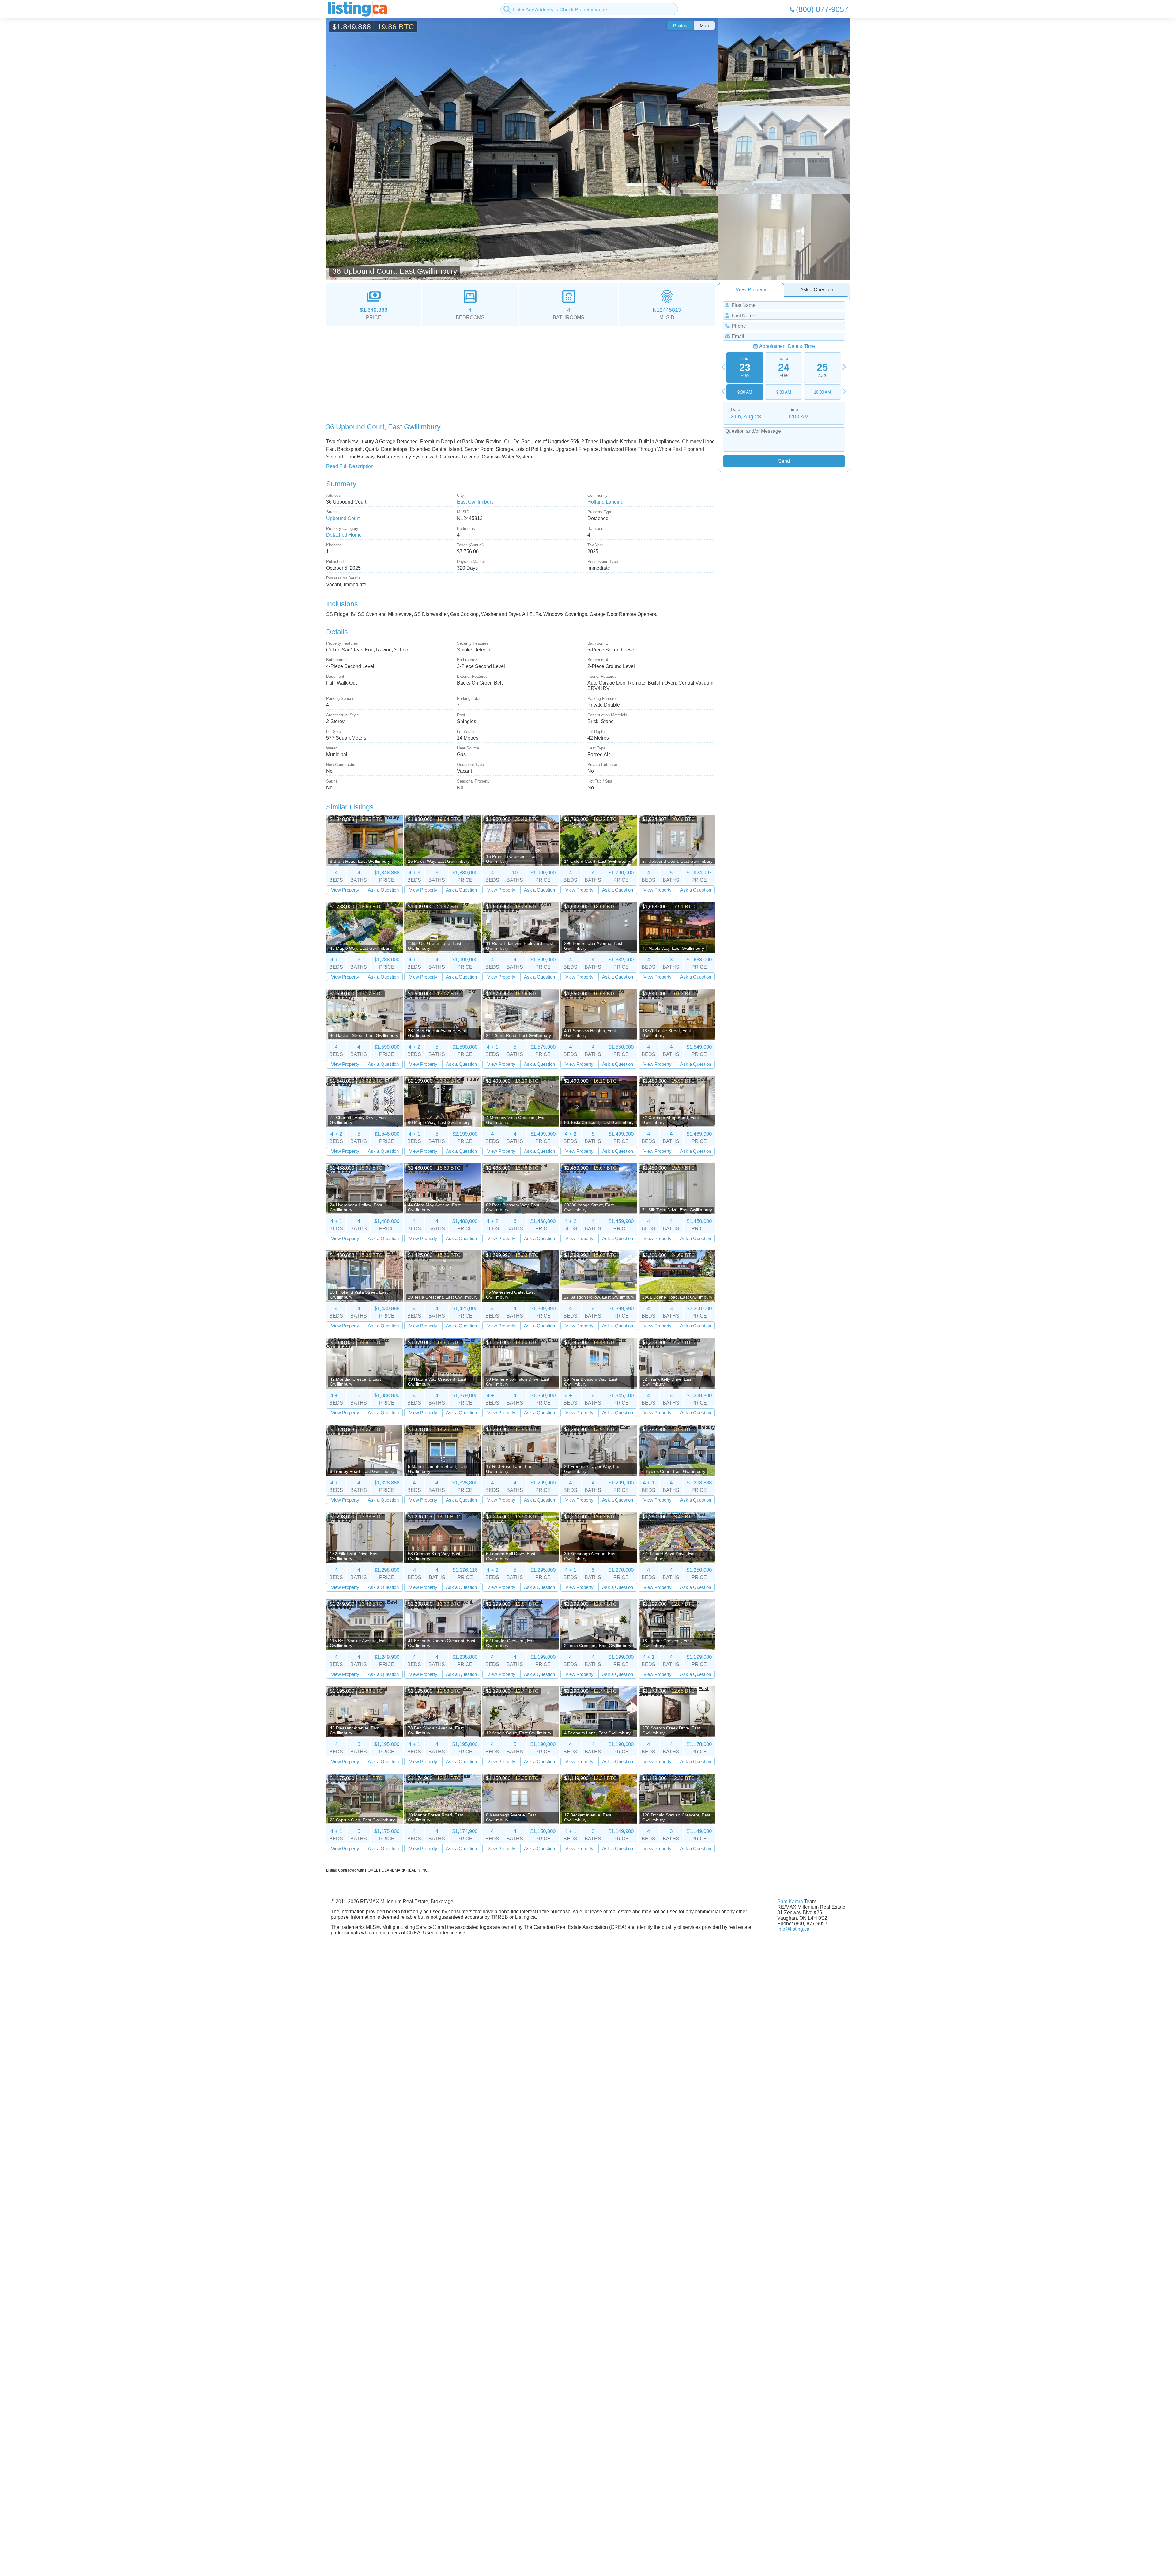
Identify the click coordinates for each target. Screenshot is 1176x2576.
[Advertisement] (510, 372)
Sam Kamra (790, 1901)
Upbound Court (343, 518)
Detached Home (344, 535)
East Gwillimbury (475, 502)
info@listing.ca (793, 1929)
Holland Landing (605, 502)
